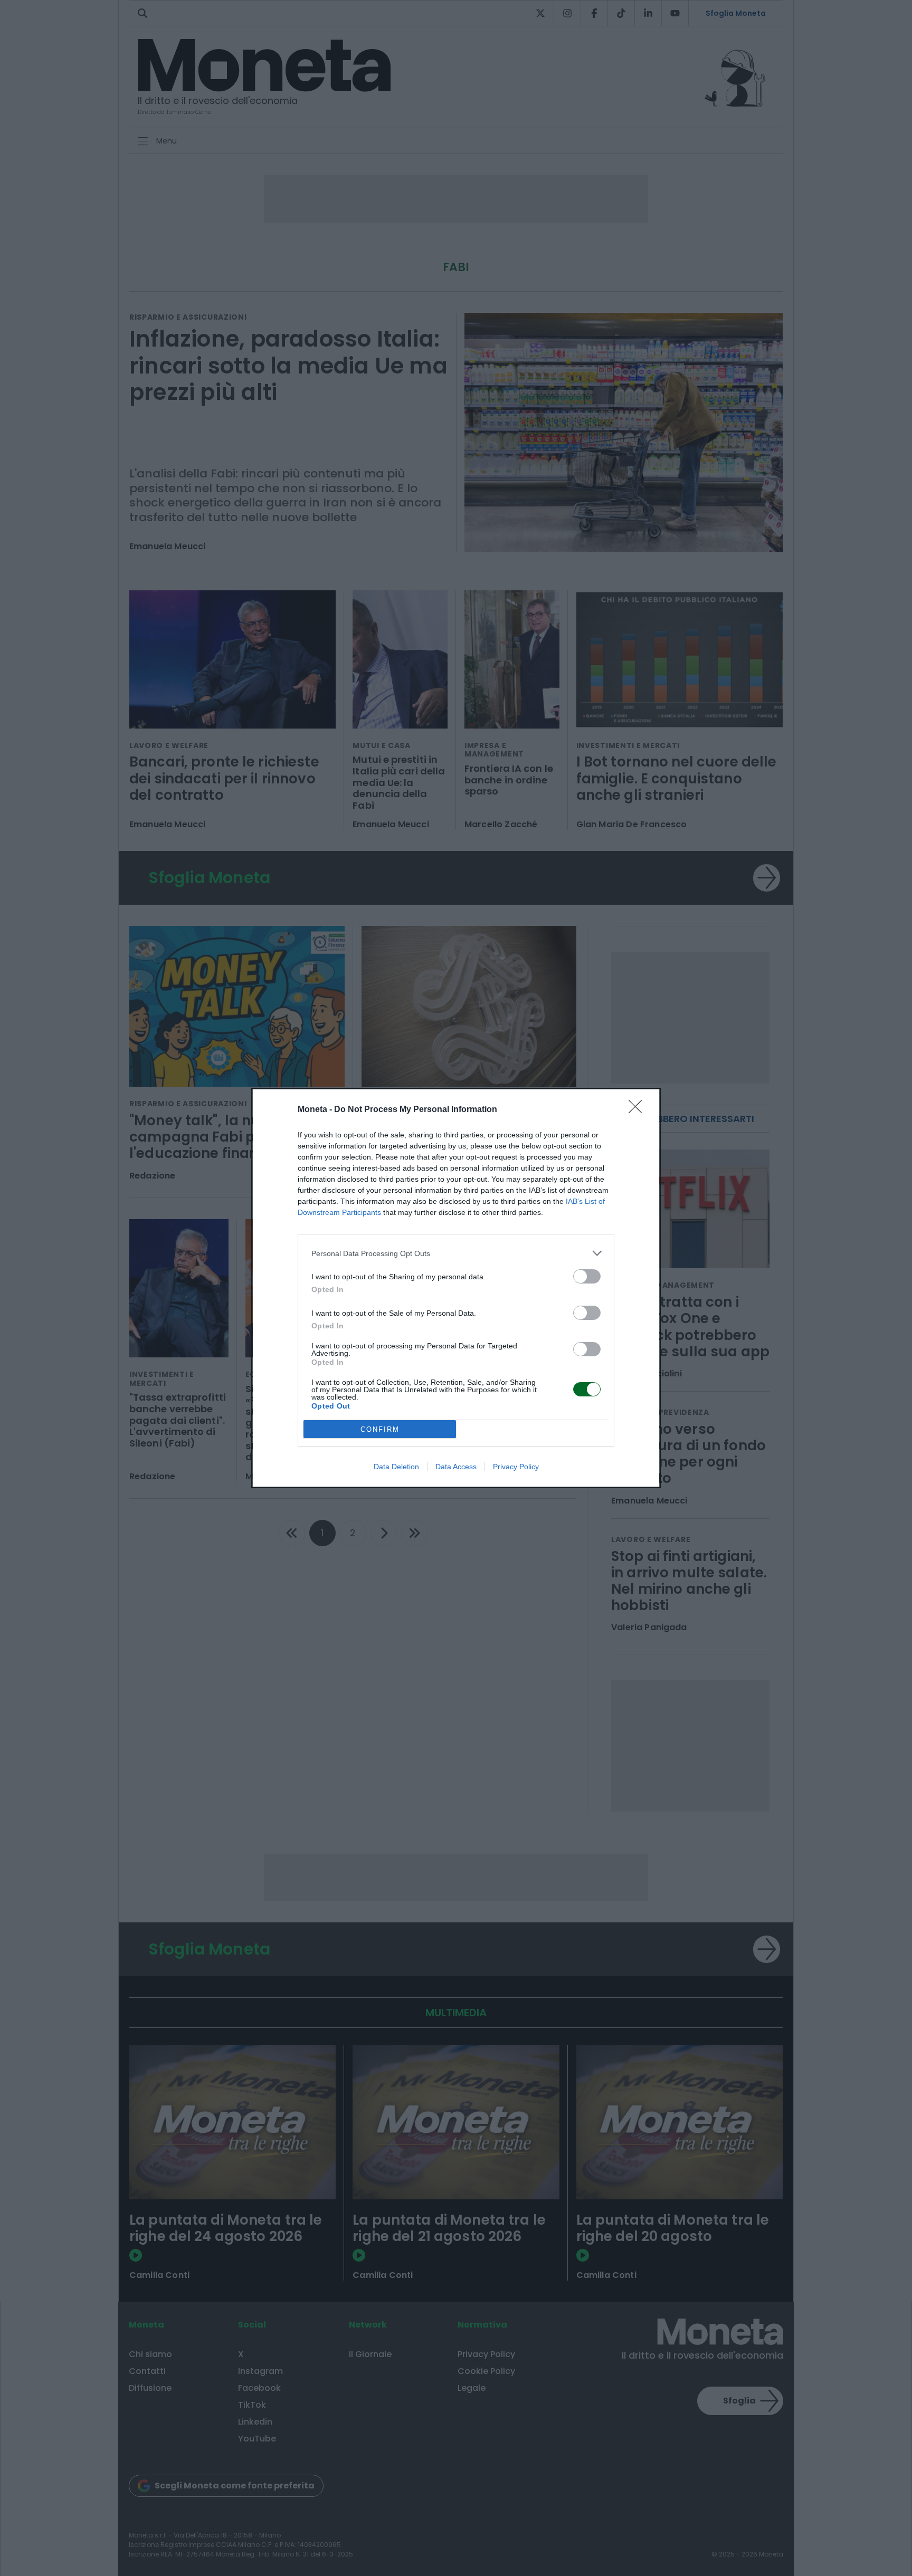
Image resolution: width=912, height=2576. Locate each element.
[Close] (639, 1110)
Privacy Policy (516, 1467)
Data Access (456, 1467)
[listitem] (456, 1253)
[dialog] (456, 1288)
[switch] (587, 1276)
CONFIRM (380, 1429)
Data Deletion (396, 1467)
